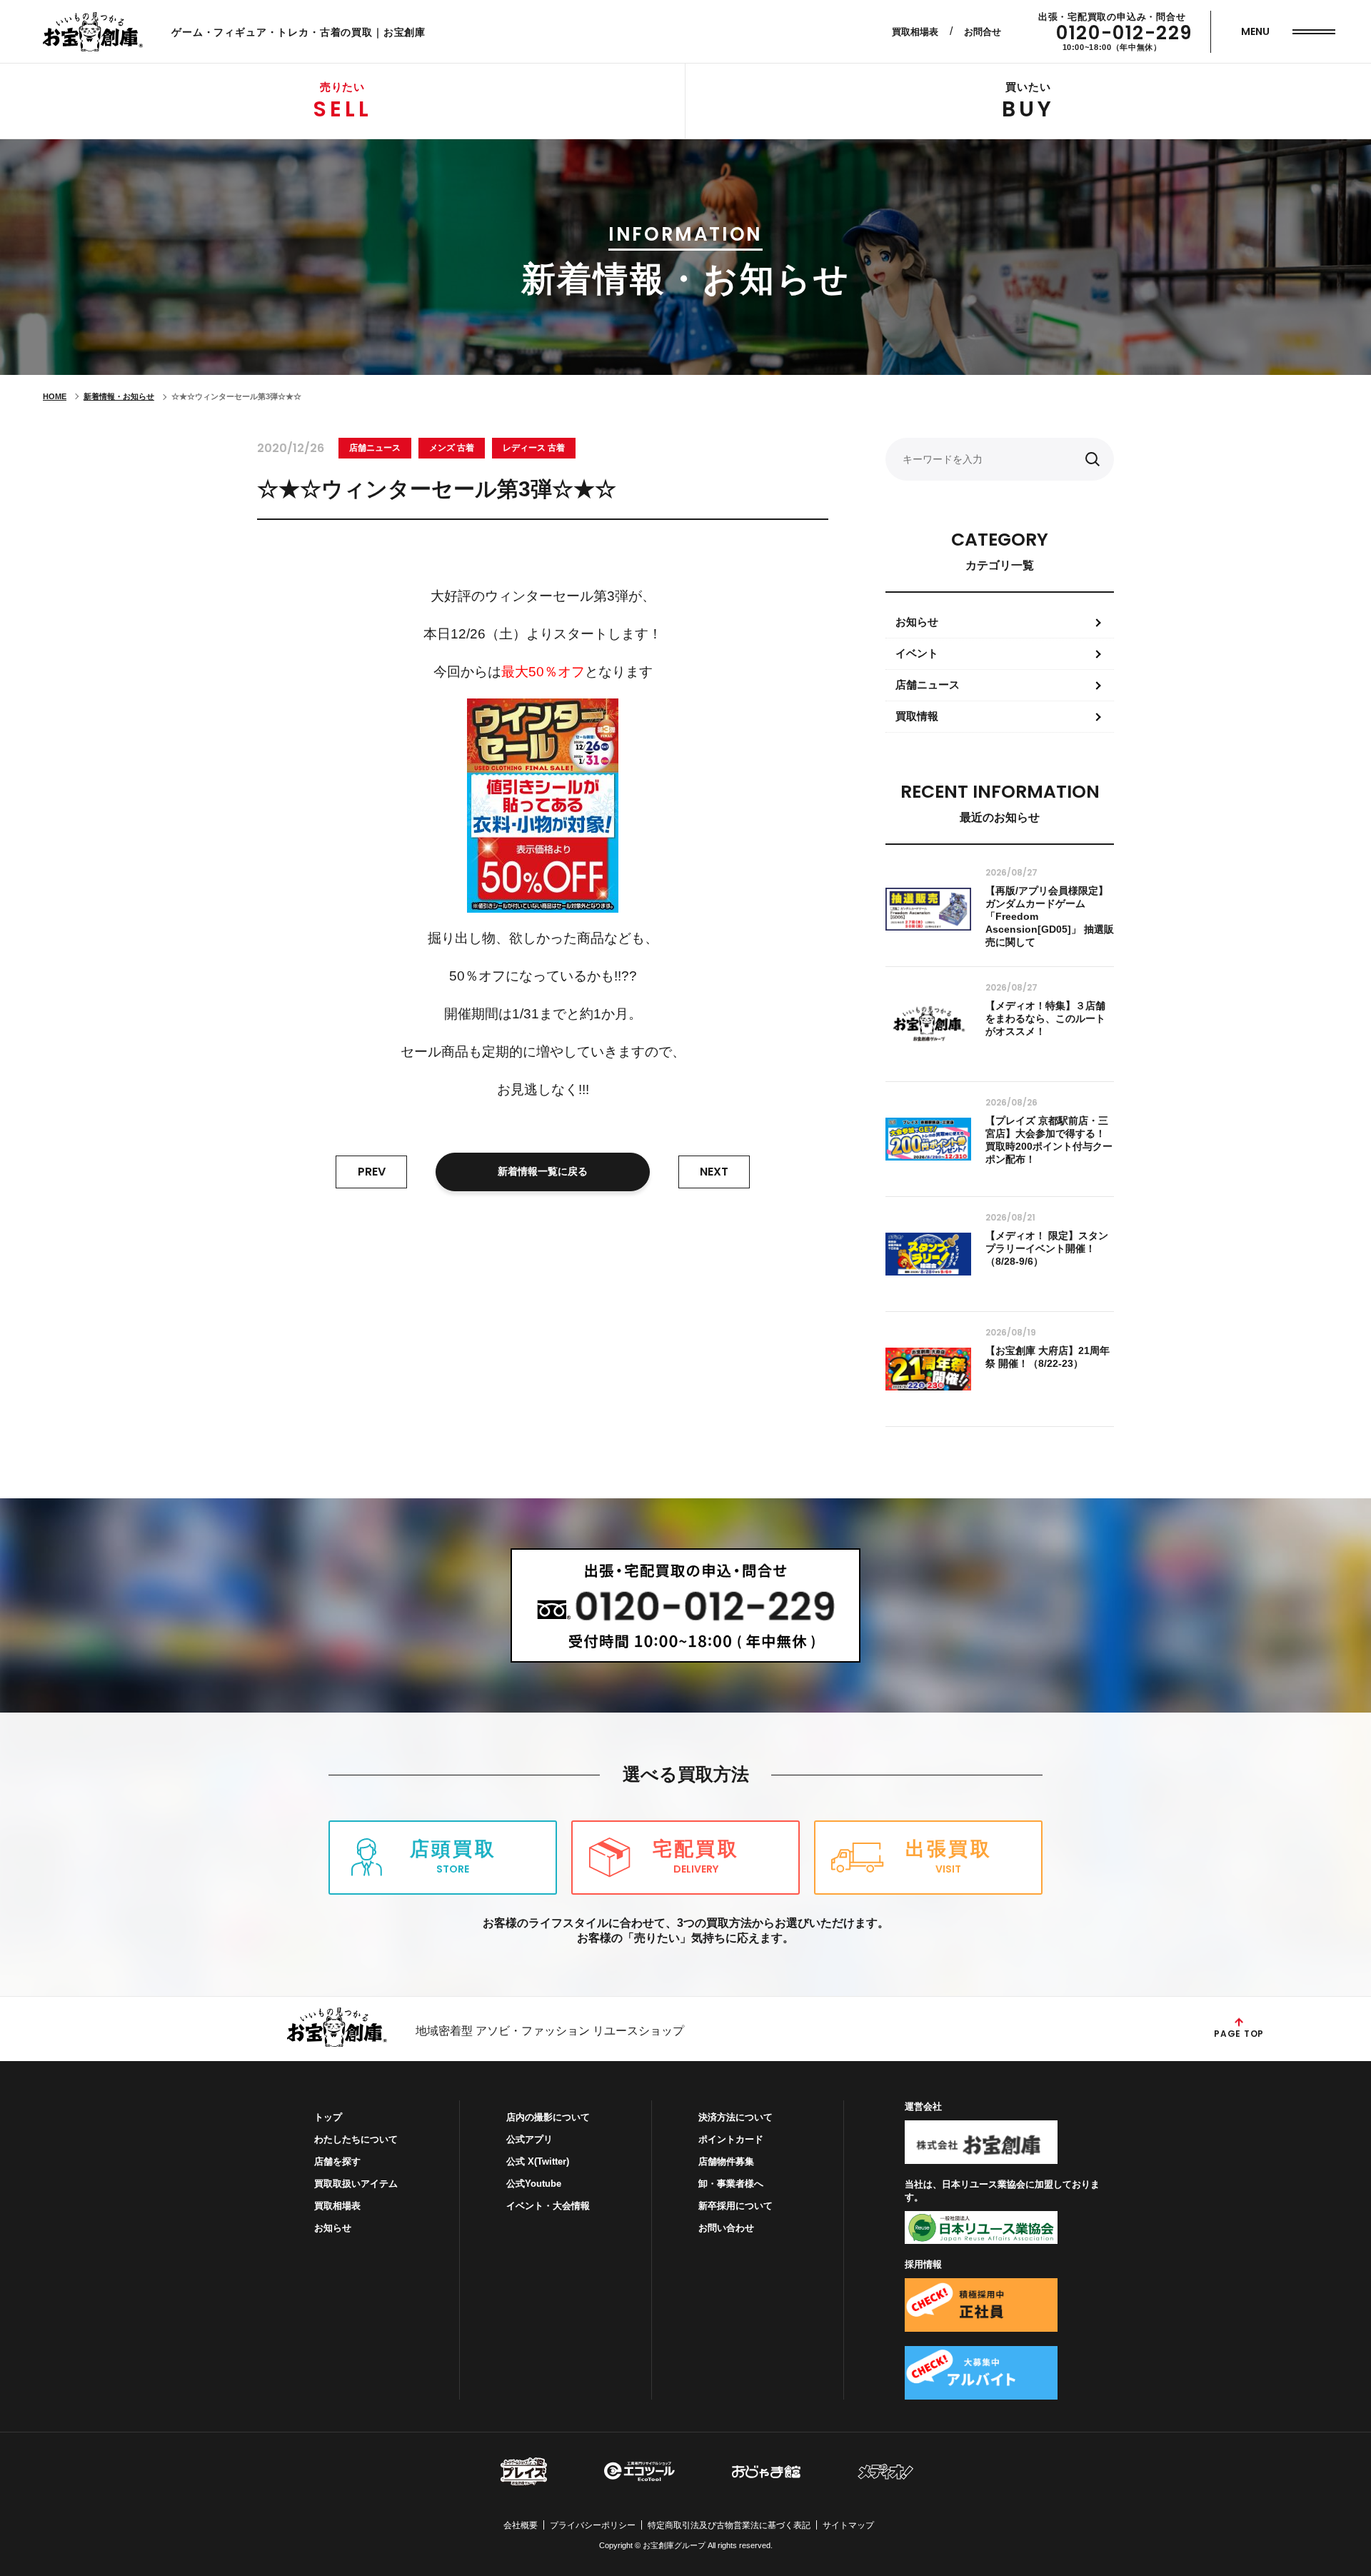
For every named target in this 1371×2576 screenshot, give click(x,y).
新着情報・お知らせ (119, 396)
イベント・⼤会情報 (548, 2206)
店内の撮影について (548, 2117)
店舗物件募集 (726, 2161)
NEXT (714, 1172)
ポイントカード (731, 2139)
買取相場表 (915, 32)
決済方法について (735, 2117)
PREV (372, 1172)
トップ (328, 2117)
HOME (55, 396)
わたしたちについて (356, 2139)
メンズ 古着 (452, 448)
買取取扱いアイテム (356, 2184)
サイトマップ (848, 2525)
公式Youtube (534, 2184)
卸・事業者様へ (731, 2184)
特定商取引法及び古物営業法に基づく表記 (729, 2525)
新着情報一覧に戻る (543, 1171)
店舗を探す (337, 2161)
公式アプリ (529, 2139)
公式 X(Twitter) (538, 2161)
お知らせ (917, 622)
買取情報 (917, 716)
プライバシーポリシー (593, 2525)
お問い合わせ (726, 2228)
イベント (917, 653)
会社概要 (521, 2525)
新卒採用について (735, 2206)
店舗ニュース (375, 448)
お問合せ (983, 32)
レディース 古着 (534, 448)
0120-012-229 (1124, 33)
